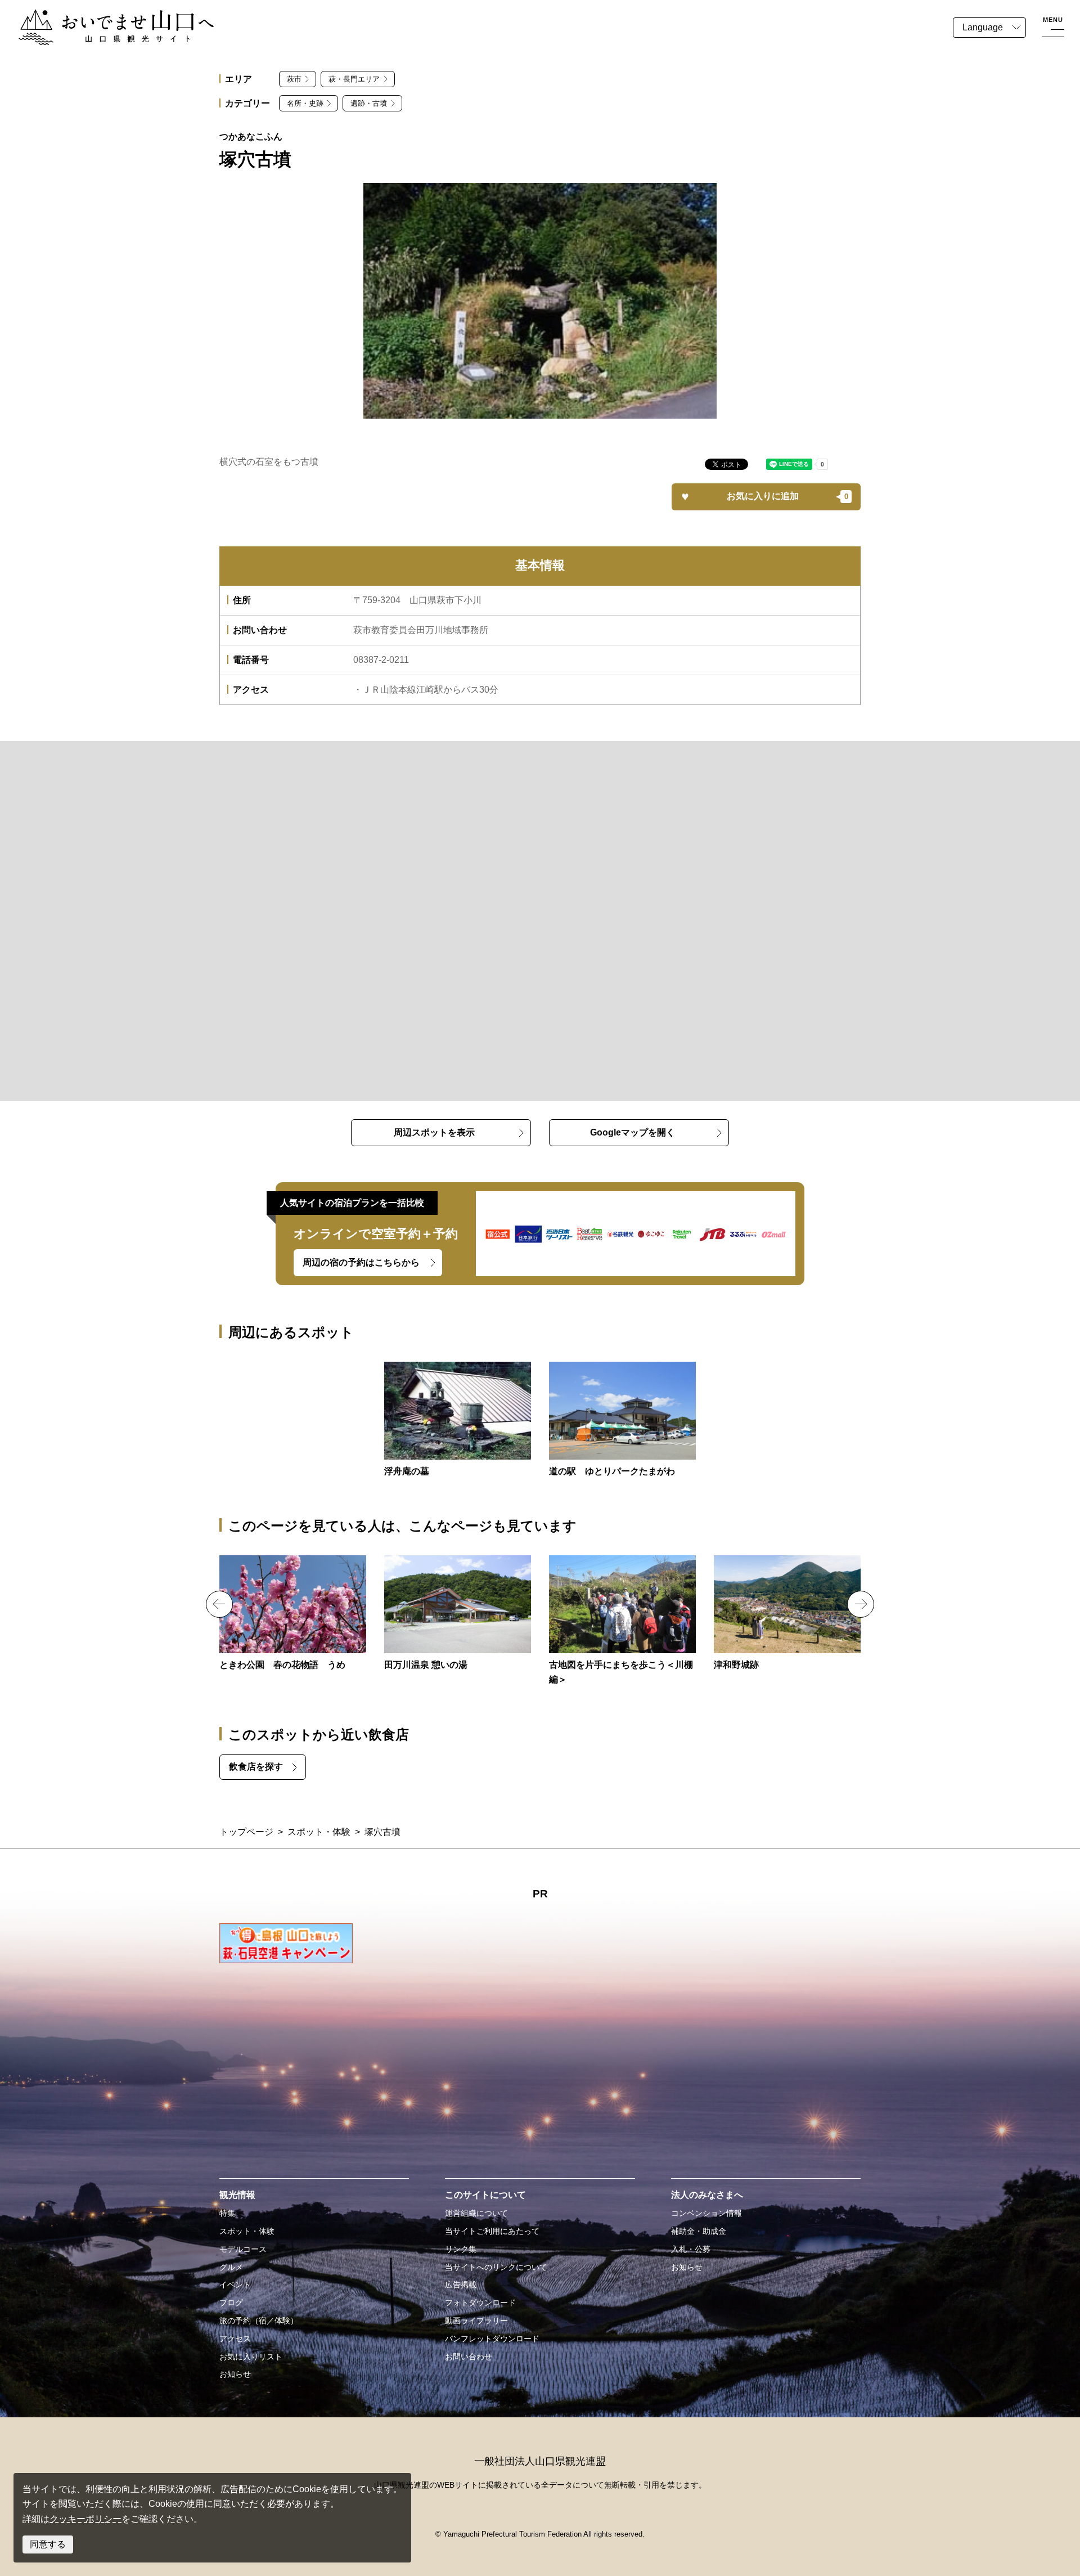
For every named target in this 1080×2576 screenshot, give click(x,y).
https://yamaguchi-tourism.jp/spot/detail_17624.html (622, 1621)
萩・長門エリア (354, 79)
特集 (227, 2213)
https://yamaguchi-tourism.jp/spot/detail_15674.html (458, 1420)
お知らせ (235, 2374)
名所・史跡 (305, 103)
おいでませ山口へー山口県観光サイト (94, 16)
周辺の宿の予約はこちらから (361, 1262)
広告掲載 (461, 2285)
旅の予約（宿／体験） (259, 2321)
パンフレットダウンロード (492, 2339)
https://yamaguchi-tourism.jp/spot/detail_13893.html (622, 1420)
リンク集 (461, 2249)
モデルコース (243, 2249)
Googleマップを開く (633, 1132)
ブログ (231, 2303)
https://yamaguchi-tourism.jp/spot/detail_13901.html (458, 1614)
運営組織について (476, 2213)
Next (861, 1604)
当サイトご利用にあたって (492, 2231)
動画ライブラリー (476, 2321)
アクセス (235, 2339)
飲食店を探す (256, 1767)
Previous (219, 1604)
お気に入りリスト (251, 2357)
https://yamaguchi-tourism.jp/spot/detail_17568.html (293, 1614)
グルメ (231, 2267)
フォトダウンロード (480, 2303)
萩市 (294, 79)
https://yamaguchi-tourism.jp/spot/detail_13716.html (787, 1614)
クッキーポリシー (85, 2519)
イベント (235, 2285)
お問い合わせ (469, 2357)
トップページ (246, 1832)
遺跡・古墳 (369, 103)
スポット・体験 (319, 1832)
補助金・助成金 (699, 2231)
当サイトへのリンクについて (496, 2267)
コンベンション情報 (706, 2213)
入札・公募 (691, 2249)
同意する (48, 2544)
